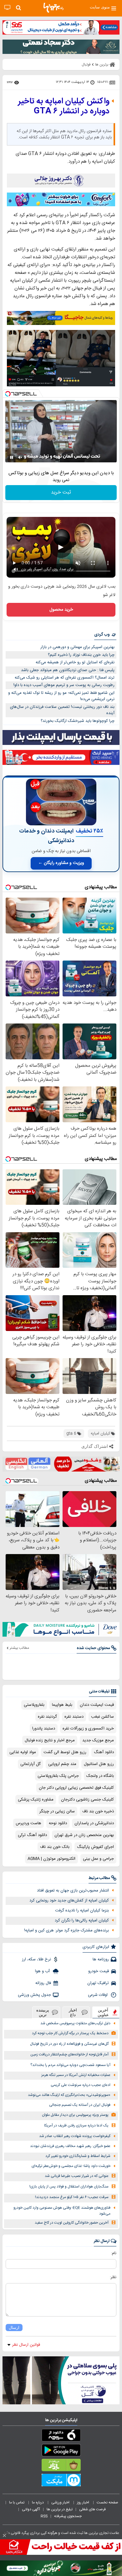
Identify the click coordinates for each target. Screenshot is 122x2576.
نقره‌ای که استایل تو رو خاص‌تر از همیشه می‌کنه (75, 662)
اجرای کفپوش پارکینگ (95, 1847)
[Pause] (12, 457)
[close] (4, 2535)
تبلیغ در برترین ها (60, 2509)
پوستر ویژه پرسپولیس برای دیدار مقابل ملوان (75, 2115)
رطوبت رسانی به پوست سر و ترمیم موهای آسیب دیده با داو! (64, 685)
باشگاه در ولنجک (100, 1776)
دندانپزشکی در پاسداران (94, 1823)
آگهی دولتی (31, 2509)
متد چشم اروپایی (62, 1764)
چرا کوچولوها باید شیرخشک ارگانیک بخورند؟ (78, 721)
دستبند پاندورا (44, 1729)
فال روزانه (43, 1983)
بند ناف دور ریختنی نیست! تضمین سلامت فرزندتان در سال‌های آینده (62, 710)
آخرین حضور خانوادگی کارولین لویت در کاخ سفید (72, 2223)
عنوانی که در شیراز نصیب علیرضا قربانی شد (77, 2176)
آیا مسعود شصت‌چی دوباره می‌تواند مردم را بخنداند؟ (70, 2065)
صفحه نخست (107, 2502)
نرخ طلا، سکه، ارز (36, 1959)
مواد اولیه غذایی (23, 1752)
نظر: (113, 2277)
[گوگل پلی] (61, 2451)
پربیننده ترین (43, 2012)
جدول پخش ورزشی (34, 1995)
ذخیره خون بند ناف (98, 1811)
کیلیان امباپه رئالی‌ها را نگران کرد (82, 1920)
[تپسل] (8, 394)
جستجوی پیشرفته (68, 2516)
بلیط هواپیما (62, 1705)
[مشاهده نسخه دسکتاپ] (7, 8)
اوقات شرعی (98, 1995)
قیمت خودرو (99, 1971)
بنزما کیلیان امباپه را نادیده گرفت (82, 1911)
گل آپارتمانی (30, 1764)
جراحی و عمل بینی (98, 1859)
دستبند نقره (74, 1717)
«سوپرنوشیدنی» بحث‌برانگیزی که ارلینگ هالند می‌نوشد (69, 2095)
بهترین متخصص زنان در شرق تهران (84, 1835)
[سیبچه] (61, 2436)
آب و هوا (43, 1971)
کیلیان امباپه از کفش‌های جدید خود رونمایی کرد (69, 1901)
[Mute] (20, 457)
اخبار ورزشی (61, 2502)
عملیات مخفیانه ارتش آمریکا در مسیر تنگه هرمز (76, 2075)
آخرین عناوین (103, 2012)
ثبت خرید (61, 492)
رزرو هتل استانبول (99, 1764)
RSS (44, 2516)
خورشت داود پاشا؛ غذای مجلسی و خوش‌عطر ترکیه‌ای (71, 2166)
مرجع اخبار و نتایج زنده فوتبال (50, 1740)
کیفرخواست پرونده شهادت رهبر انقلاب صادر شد (75, 2136)
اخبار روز (84, 2502)
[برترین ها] (53, 8)
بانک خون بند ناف (55, 1847)
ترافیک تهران (98, 1983)
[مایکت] (61, 2481)
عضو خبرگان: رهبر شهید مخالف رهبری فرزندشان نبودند (70, 2146)
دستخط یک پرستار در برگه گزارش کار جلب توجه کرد (70, 2033)
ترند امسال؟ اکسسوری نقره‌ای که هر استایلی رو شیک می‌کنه (65, 678)
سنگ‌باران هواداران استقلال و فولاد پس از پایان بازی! (69, 2187)
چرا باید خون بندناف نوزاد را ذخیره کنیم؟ (81, 655)
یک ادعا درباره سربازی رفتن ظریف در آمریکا (76, 2126)
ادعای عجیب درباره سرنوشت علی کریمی (81, 2085)
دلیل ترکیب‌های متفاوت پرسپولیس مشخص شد (75, 2023)
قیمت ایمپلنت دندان (97, 1705)
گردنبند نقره (47, 1717)
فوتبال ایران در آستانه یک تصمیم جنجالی (80, 2105)
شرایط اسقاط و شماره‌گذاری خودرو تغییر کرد (78, 2156)
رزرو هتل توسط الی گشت (65, 1752)
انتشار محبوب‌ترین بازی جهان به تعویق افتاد (73, 1891)
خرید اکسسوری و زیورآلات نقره (88, 1729)
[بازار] (61, 2466)
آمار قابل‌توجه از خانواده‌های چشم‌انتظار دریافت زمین (69, 2055)
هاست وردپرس (28, 1823)
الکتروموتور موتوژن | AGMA (51, 1859)
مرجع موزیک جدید (98, 1740)
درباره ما (38, 2502)
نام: (114, 2253)
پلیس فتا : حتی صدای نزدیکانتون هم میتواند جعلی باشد (68, 670)
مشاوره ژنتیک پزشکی (36, 1800)
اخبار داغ (73, 2012)
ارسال (14, 2328)
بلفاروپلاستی (34, 1705)
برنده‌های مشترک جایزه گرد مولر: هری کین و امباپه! (66, 1930)
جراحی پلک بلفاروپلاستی (58, 1776)
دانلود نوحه (58, 1823)
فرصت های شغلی (92, 2509)
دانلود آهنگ (104, 1752)
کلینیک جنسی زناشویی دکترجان (87, 1800)
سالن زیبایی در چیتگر (57, 1811)
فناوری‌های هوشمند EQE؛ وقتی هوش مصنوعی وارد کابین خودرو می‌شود (62, 2211)
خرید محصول (61, 610)
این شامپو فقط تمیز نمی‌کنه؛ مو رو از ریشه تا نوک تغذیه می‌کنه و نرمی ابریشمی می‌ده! (61, 696)
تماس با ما (17, 2502)
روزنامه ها (101, 1959)
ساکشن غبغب (102, 1717)
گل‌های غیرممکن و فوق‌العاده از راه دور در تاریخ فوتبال (69, 2044)
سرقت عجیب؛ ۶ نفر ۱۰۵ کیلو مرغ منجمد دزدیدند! (72, 2197)
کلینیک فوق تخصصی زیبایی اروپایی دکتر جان (76, 1788)
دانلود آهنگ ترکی (32, 1835)
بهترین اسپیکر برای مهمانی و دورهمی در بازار (77, 647)
